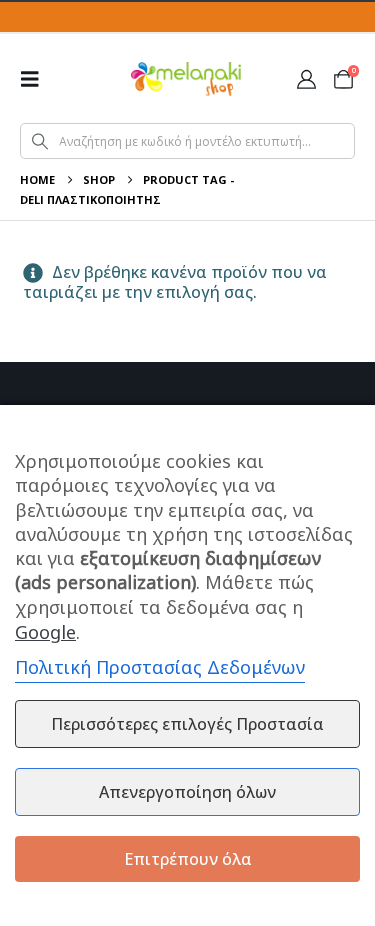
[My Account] (306, 79)
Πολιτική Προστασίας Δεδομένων (160, 667)
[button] (36, 79)
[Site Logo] (186, 79)
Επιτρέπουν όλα (188, 859)
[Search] (40, 141)
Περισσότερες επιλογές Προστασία (187, 724)
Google (45, 632)
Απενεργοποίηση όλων (187, 792)
